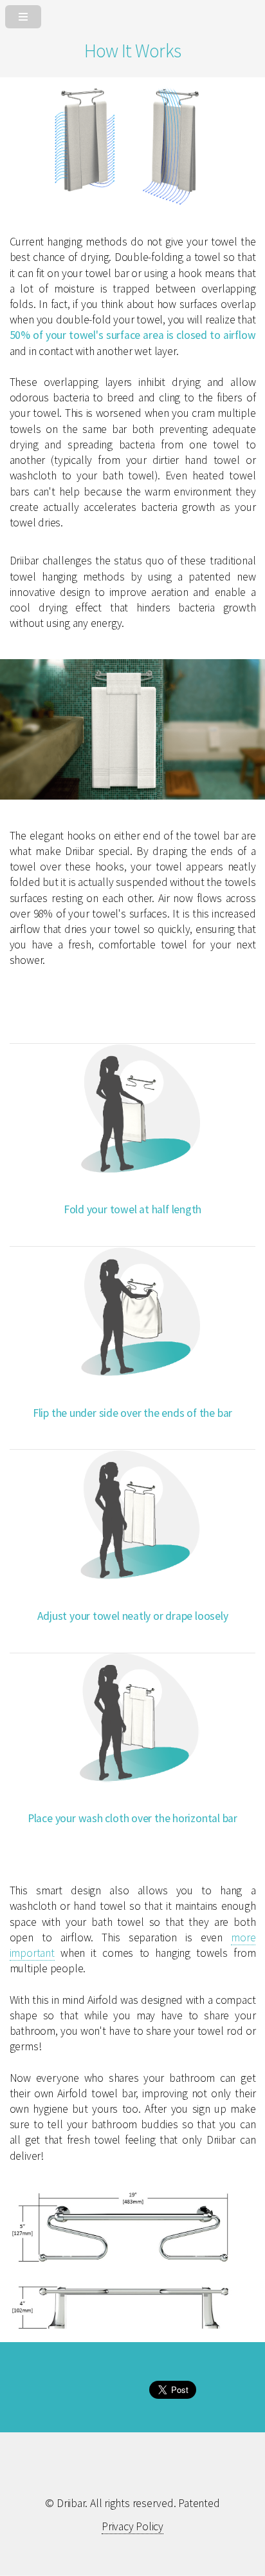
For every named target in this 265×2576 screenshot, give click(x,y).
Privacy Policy (132, 2526)
